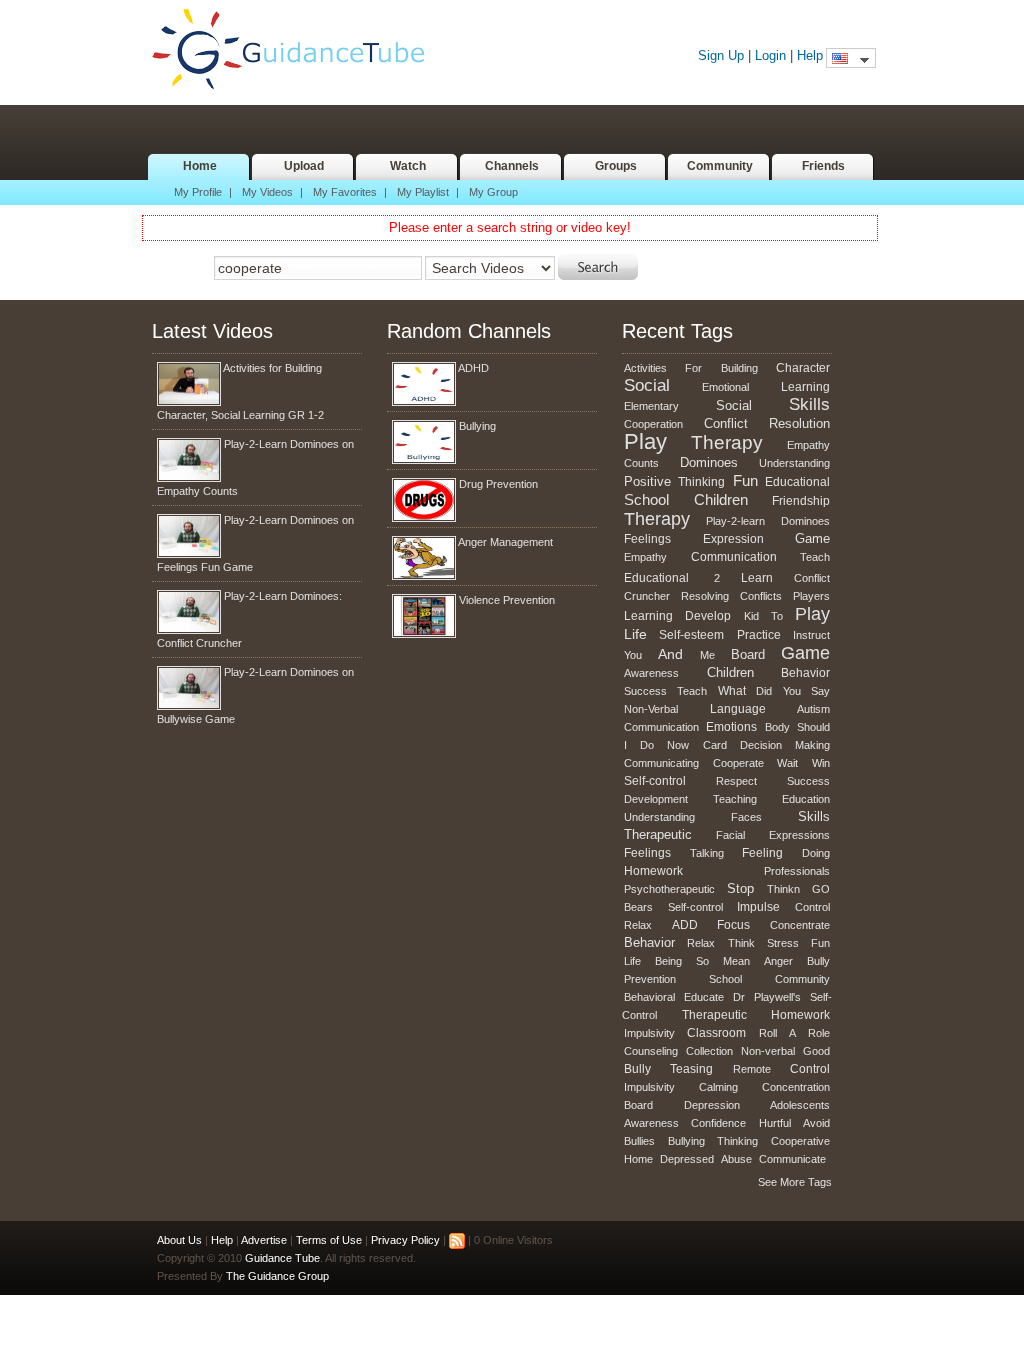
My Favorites (345, 192)
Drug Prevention (498, 484)
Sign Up (721, 55)
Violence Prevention (507, 600)
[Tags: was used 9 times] (710, 574)
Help (810, 55)
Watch (408, 166)
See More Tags (795, 1182)
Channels (512, 166)
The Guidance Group (277, 1276)
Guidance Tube (298, 50)
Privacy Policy (405, 1240)
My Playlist (423, 192)
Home (200, 166)
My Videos (267, 192)
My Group (493, 192)
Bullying (477, 426)
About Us (179, 1240)
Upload (304, 166)
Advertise (264, 1240)
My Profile (198, 192)
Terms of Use (329, 1240)
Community (720, 166)
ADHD (473, 368)
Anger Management (505, 542)
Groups (616, 166)
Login (770, 55)
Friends (823, 166)
